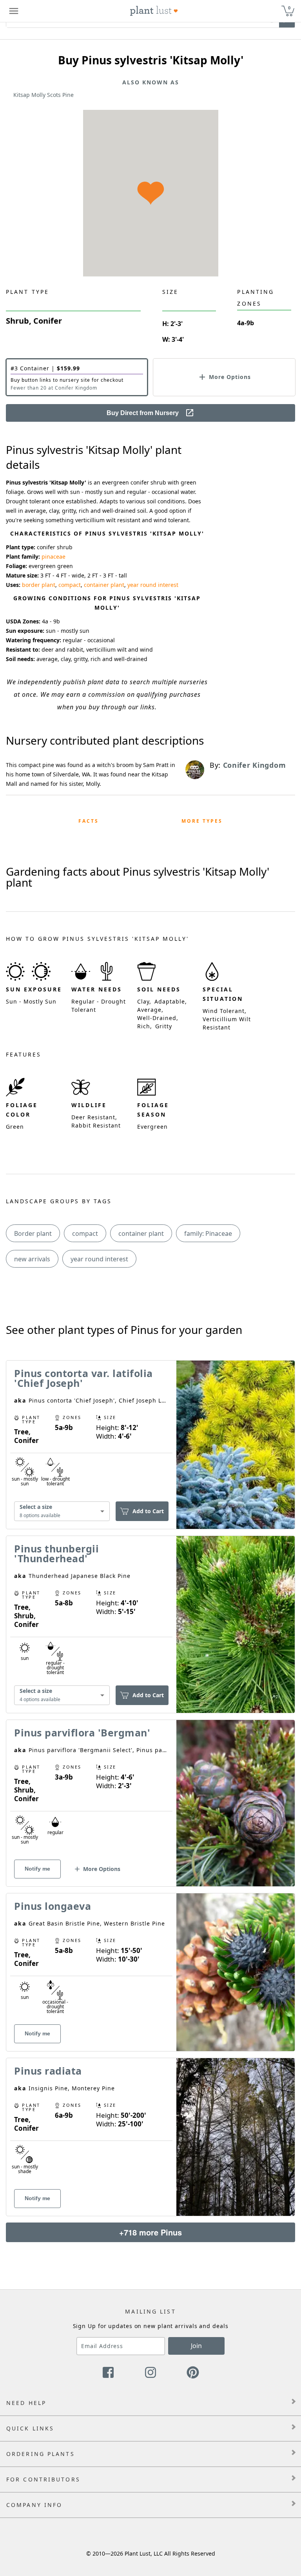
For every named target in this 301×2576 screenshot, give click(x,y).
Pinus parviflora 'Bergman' (82, 1733)
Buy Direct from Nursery (143, 413)
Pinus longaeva (53, 1906)
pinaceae (53, 557)
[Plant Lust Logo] (154, 11)
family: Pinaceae (208, 1233)
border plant (39, 585)
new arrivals (32, 1259)
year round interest (153, 585)
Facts (89, 821)
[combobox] (62, 1511)
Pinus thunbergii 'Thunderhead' (56, 1553)
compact (70, 585)
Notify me (37, 1869)
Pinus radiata (48, 2071)
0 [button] (289, 8)
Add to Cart (148, 1511)
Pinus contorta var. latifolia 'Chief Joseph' (83, 1378)
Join (196, 2346)
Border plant (33, 1233)
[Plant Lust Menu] (14, 11)
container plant (104, 585)
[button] (77, 377)
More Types (202, 821)
